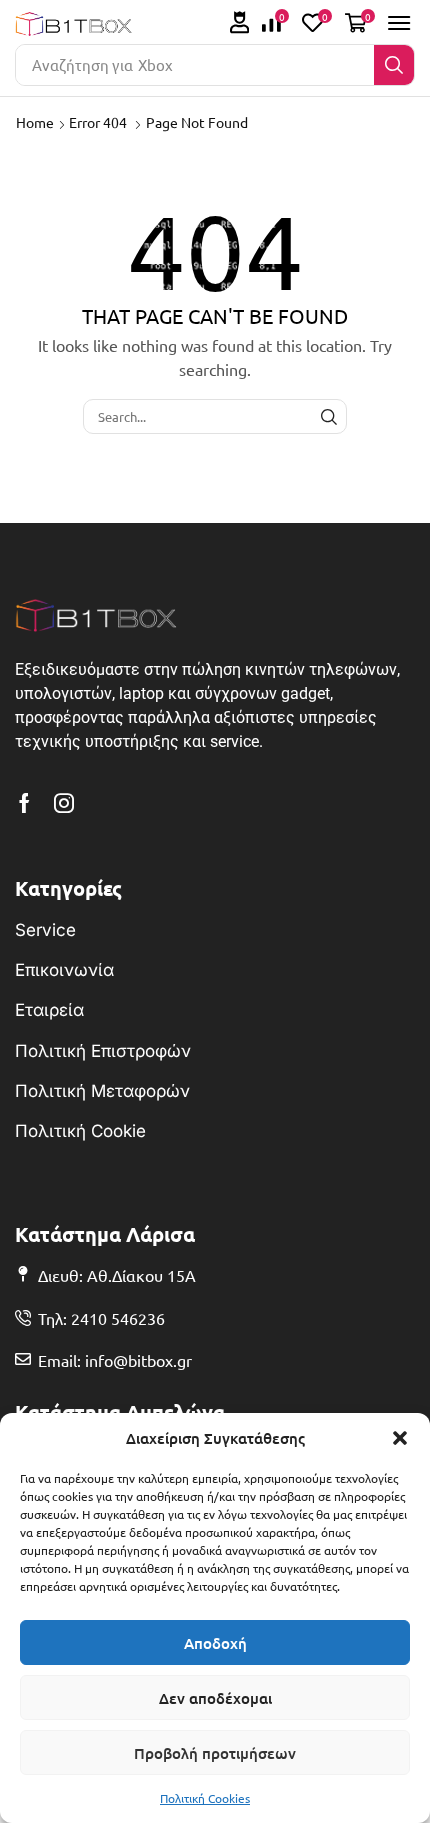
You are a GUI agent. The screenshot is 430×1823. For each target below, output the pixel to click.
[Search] (394, 65)
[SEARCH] (329, 416)
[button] (400, 1438)
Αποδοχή (215, 1643)
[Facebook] (24, 803)
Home (35, 122)
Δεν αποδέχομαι (215, 1698)
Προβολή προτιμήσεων (215, 1753)
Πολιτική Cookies (205, 1798)
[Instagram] (64, 803)
